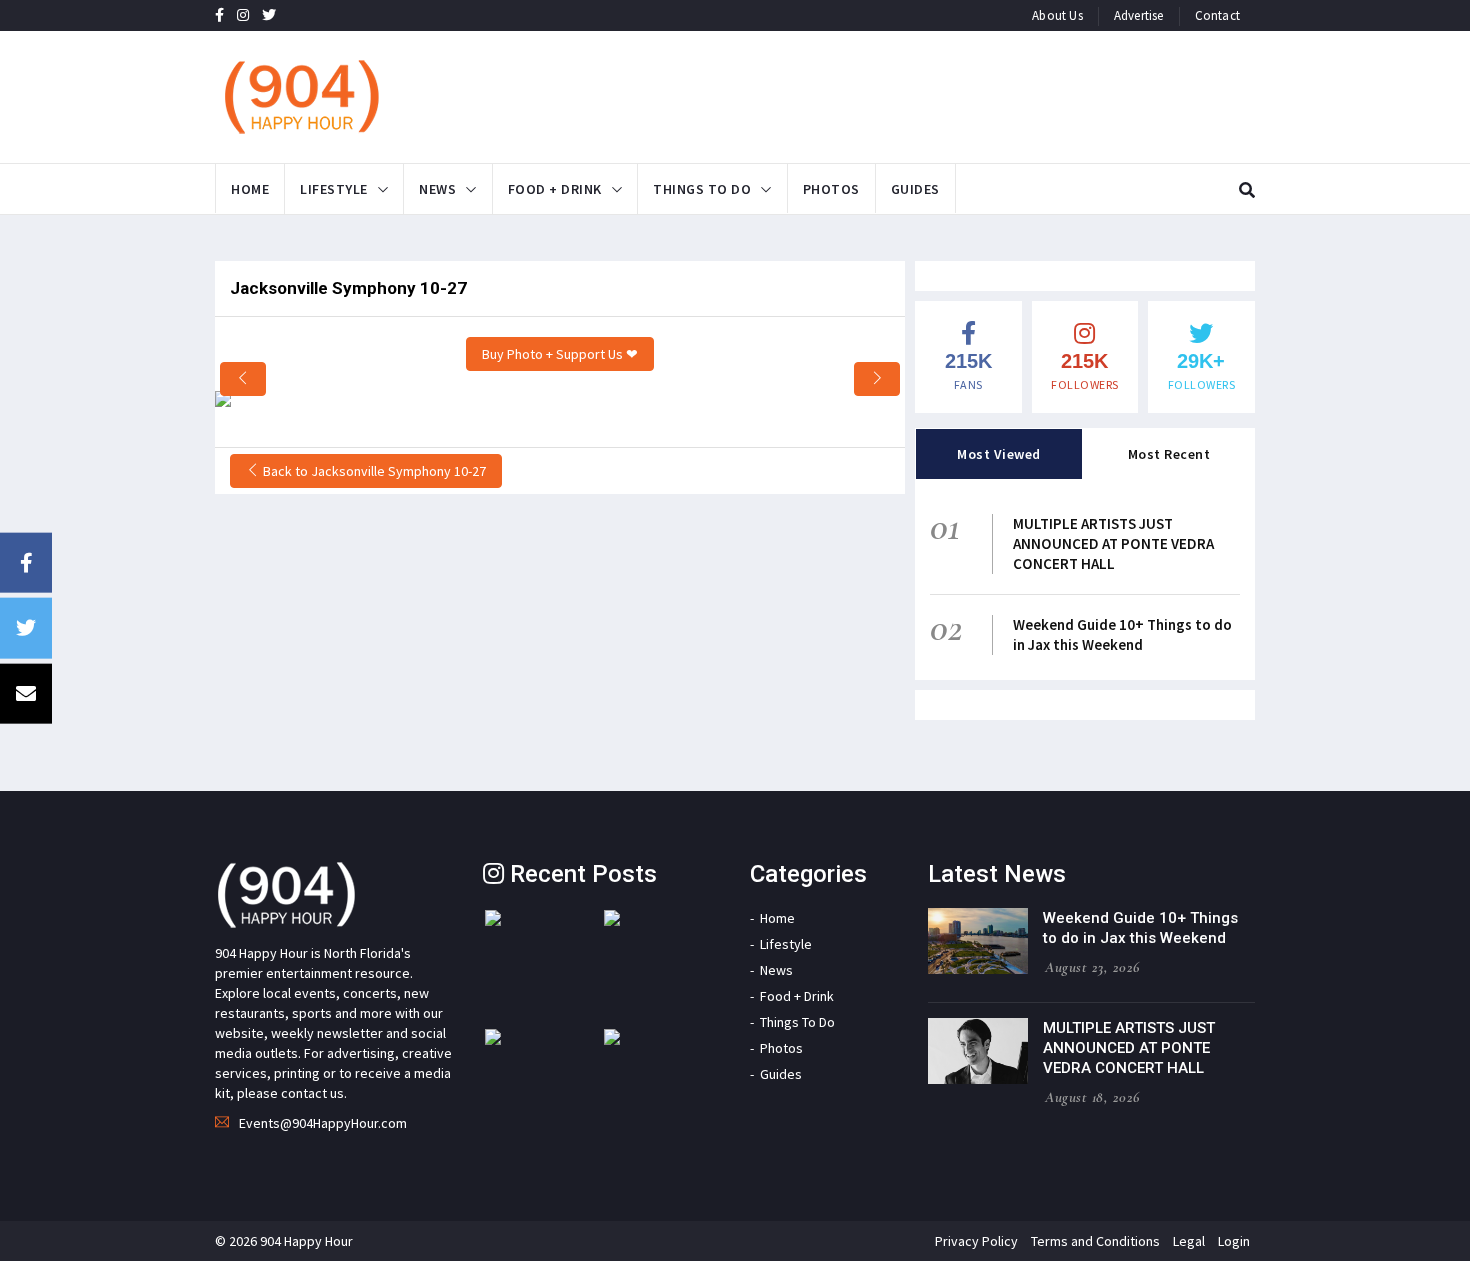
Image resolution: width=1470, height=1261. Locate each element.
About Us (1057, 15)
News (437, 189)
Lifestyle (334, 189)
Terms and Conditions (1095, 1241)
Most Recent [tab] (1169, 454)
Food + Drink (555, 189)
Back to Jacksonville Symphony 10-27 (373, 471)
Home (250, 189)
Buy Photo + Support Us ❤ (560, 354)
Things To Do (702, 189)
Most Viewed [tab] (999, 454)
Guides (915, 189)
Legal (1189, 1241)
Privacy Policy (976, 1241)
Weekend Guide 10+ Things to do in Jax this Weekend (1122, 634)
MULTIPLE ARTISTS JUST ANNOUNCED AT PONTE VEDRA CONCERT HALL (1113, 543)
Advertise (1139, 15)
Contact (1217, 15)
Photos (831, 189)
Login (1234, 1241)
